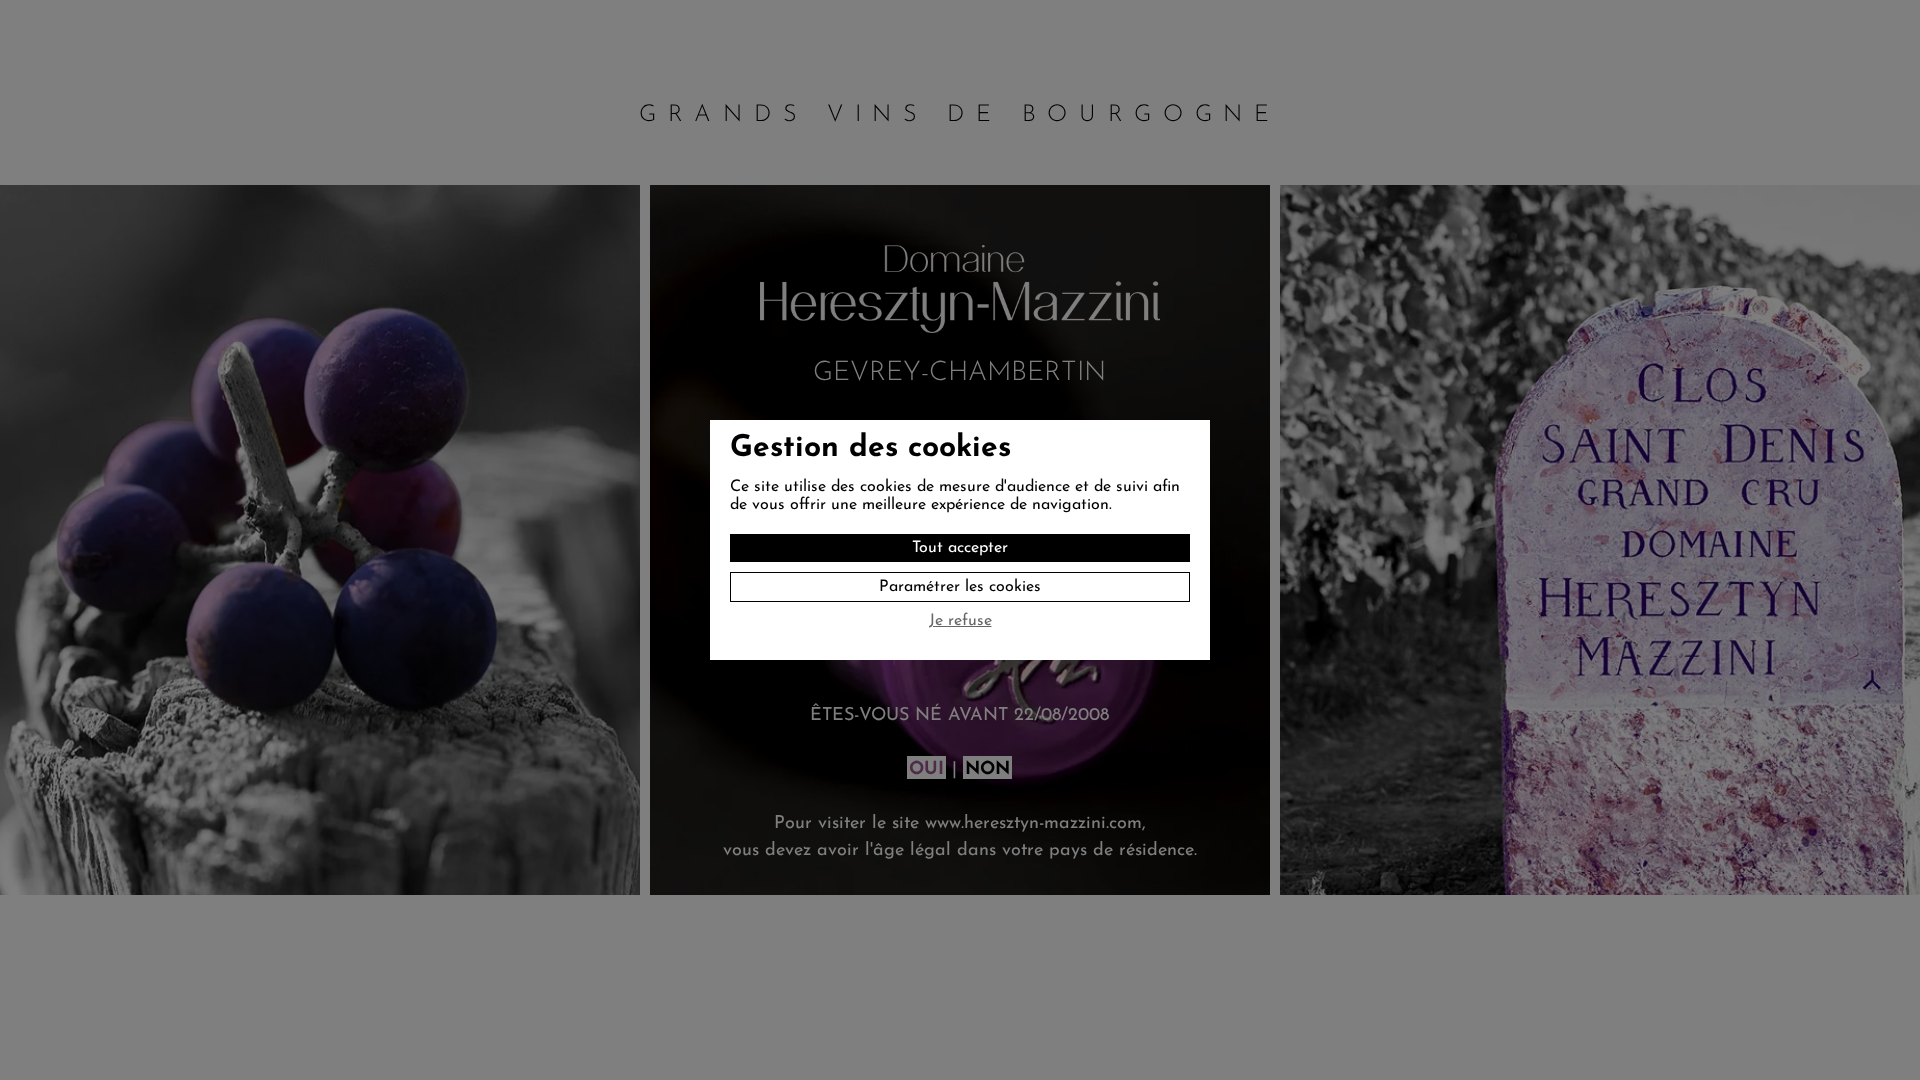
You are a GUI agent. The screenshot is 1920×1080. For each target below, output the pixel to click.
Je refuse (960, 621)
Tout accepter (960, 548)
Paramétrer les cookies (960, 587)
